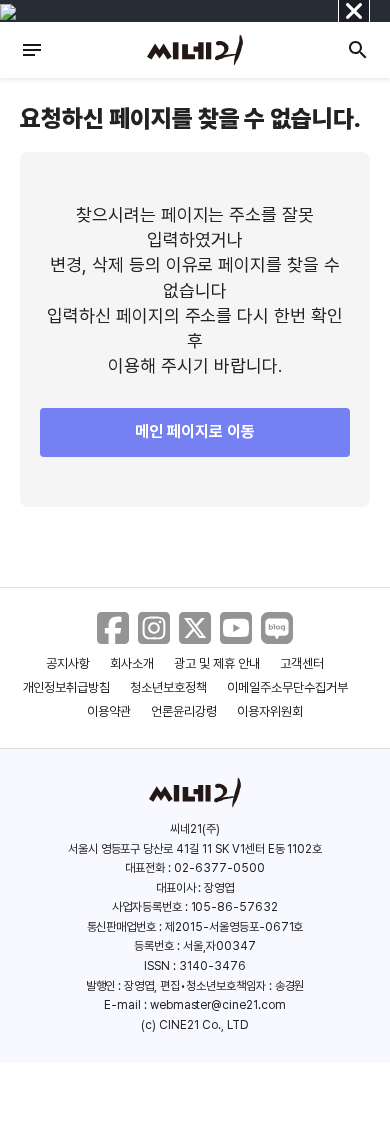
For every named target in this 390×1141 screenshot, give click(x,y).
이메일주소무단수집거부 (287, 687)
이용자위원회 (270, 711)
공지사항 (68, 663)
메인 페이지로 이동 (195, 431)
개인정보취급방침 (67, 687)
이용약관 (109, 711)
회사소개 (132, 663)
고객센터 (302, 663)
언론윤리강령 (184, 711)
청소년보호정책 (168, 687)
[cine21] (195, 50)
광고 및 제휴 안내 (217, 663)
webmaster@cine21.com (218, 1005)
